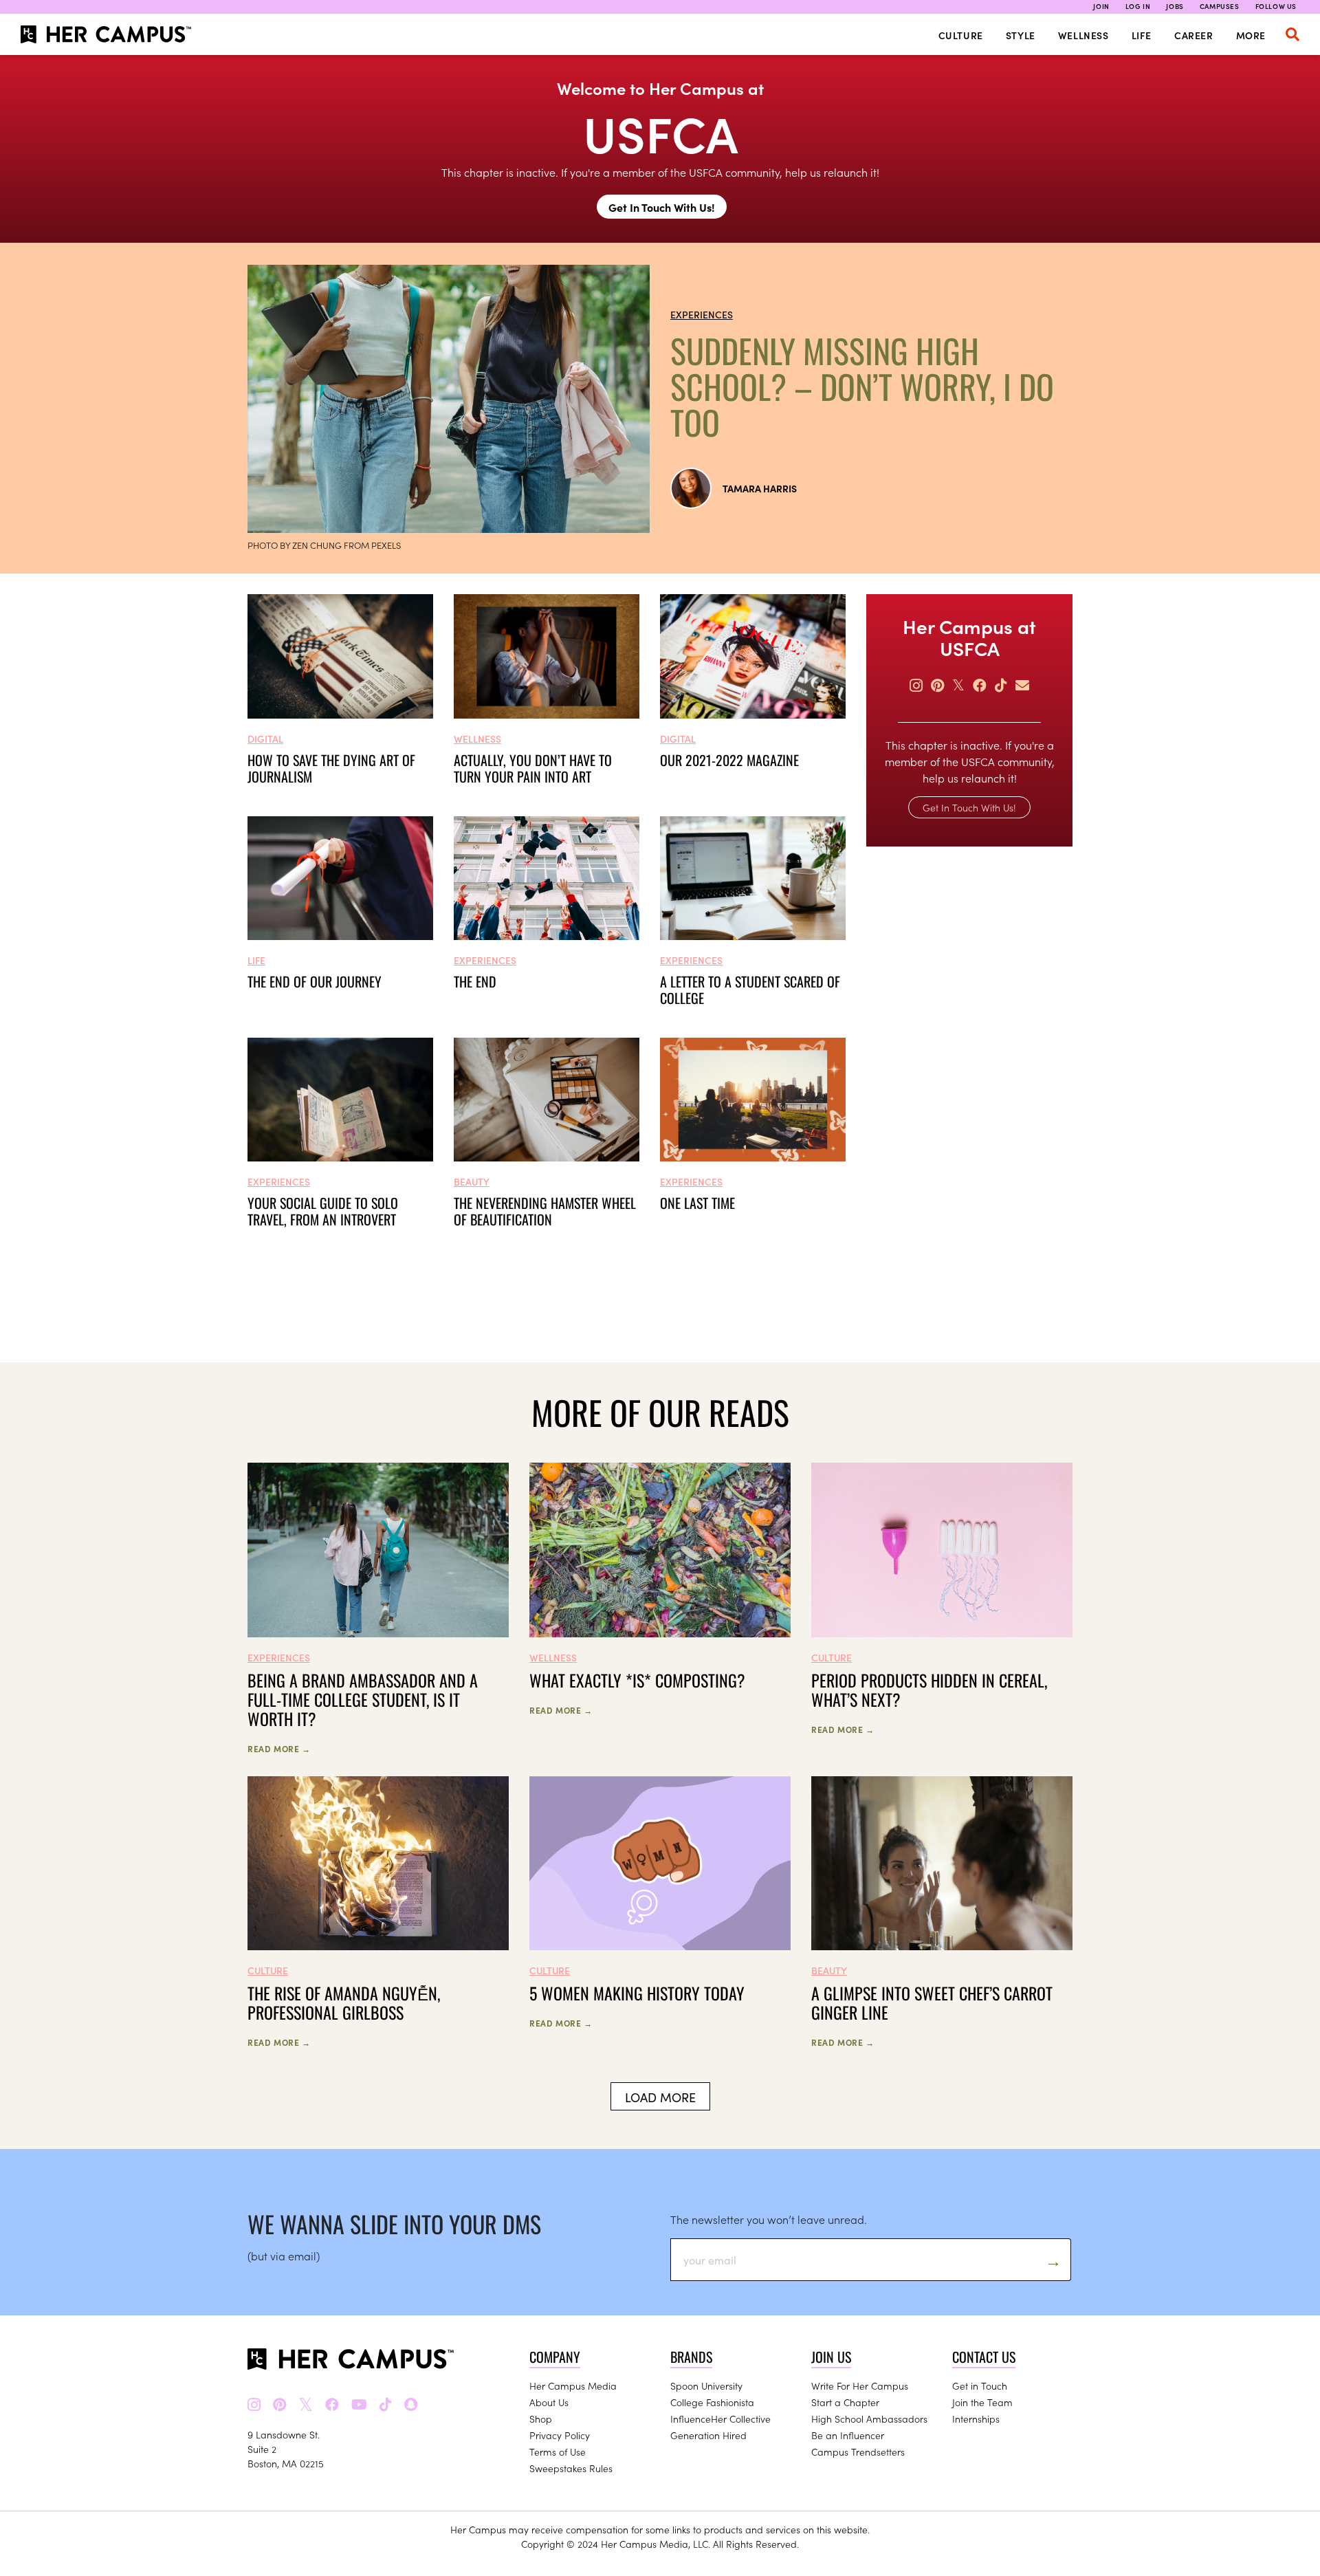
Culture (961, 35)
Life (1142, 35)
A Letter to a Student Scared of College (750, 990)
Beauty (472, 1181)
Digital (265, 739)
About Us (549, 2402)
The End (475, 981)
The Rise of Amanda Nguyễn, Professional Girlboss (344, 2002)
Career (1194, 35)
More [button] (1251, 35)
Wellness (1083, 35)
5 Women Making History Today (637, 1993)
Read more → (279, 1748)
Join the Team (982, 2402)
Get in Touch (980, 2386)
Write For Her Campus (860, 2386)
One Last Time (697, 1203)
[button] (1292, 34)
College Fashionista (712, 2402)
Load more (660, 2097)
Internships (976, 2419)
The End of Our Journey (315, 981)
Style (1021, 35)
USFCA (660, 132)
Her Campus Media (573, 2386)
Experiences (702, 314)
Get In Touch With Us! (662, 207)
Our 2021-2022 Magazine (729, 760)
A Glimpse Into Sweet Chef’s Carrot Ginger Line (932, 2002)
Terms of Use (558, 2452)
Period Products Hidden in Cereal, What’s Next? (929, 1690)
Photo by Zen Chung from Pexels (324, 545)
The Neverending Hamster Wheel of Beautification (545, 1211)
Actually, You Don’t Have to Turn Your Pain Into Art (533, 768)
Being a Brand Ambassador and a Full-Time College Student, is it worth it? (363, 1699)
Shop (541, 2419)
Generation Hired (708, 2435)
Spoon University (706, 2386)
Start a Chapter (845, 2402)
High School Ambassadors (869, 2419)
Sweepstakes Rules (571, 2468)
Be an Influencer (848, 2435)
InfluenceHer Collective (720, 2419)
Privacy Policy (560, 2435)
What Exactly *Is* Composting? (637, 1680)
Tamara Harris (760, 488)
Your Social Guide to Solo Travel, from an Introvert (323, 1211)
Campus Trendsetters (858, 2452)
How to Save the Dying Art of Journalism (331, 768)
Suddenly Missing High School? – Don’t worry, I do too (862, 386)
